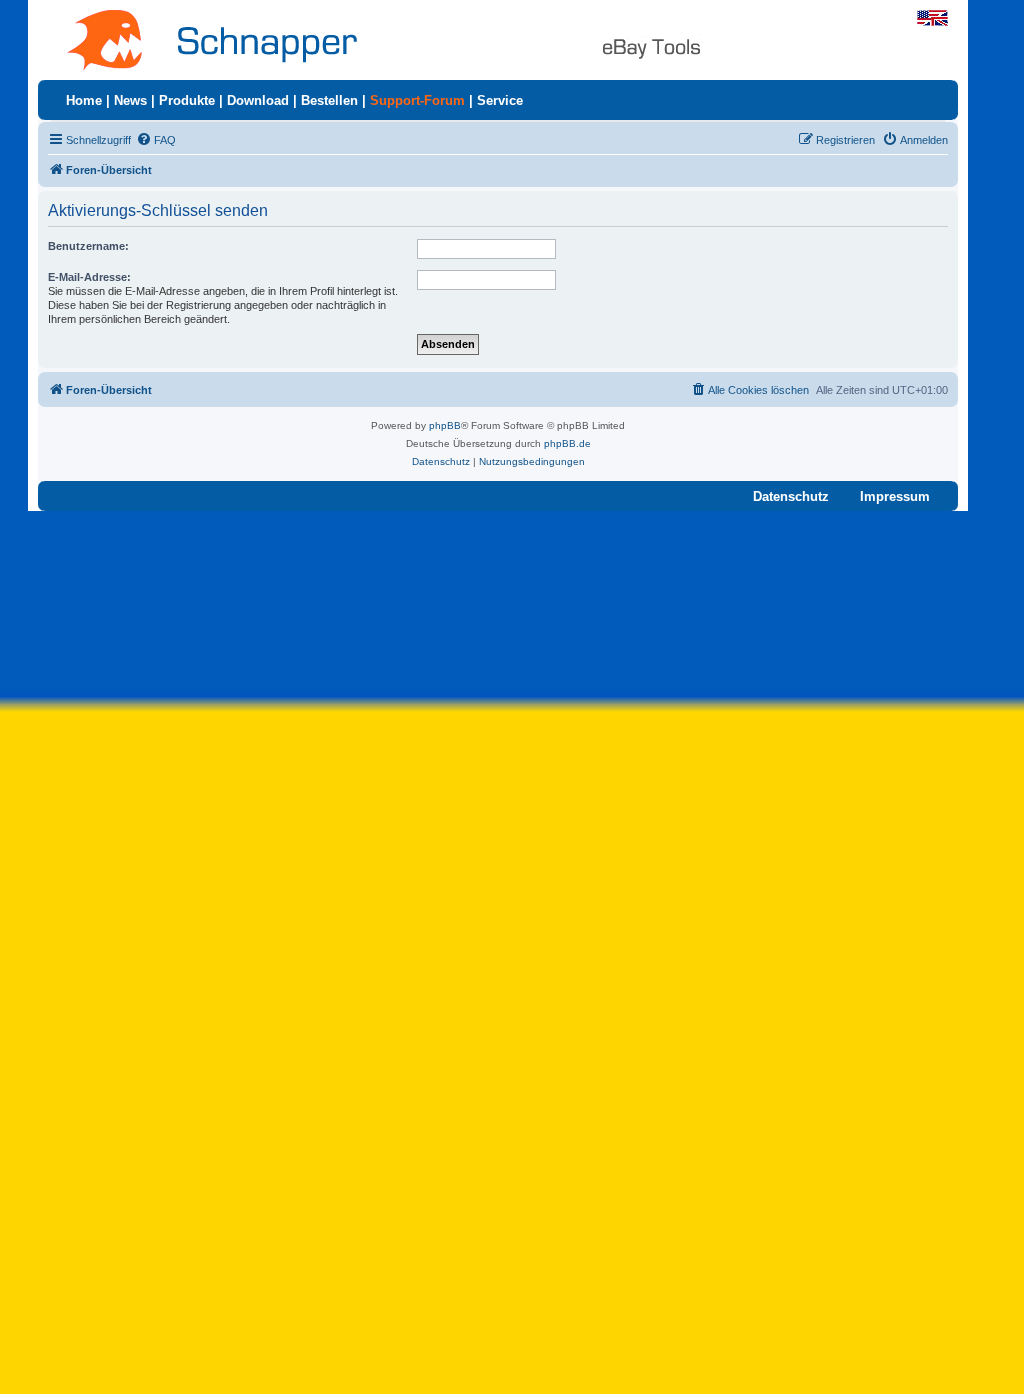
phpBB (445, 425)
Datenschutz (791, 496)
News (130, 100)
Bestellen (329, 100)
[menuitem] (156, 140)
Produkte (187, 100)
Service (500, 100)
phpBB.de (567, 443)
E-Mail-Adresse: (89, 277)
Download (258, 100)
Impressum (895, 496)
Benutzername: (88, 246)
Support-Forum (417, 100)
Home (84, 100)
